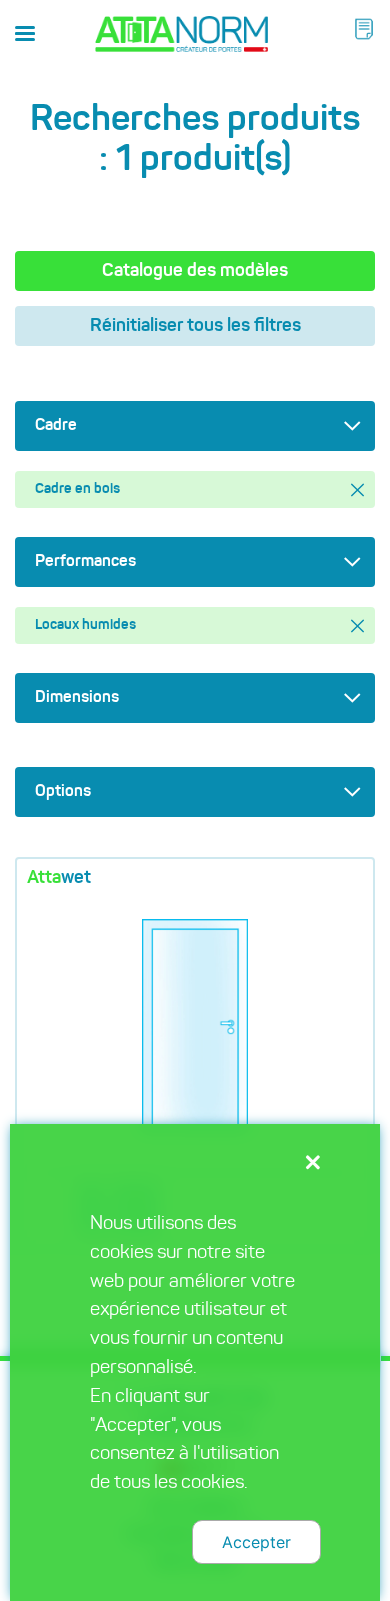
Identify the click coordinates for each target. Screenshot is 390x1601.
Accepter (256, 1542)
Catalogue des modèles (195, 271)
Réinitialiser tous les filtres (195, 326)
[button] (364, 29)
